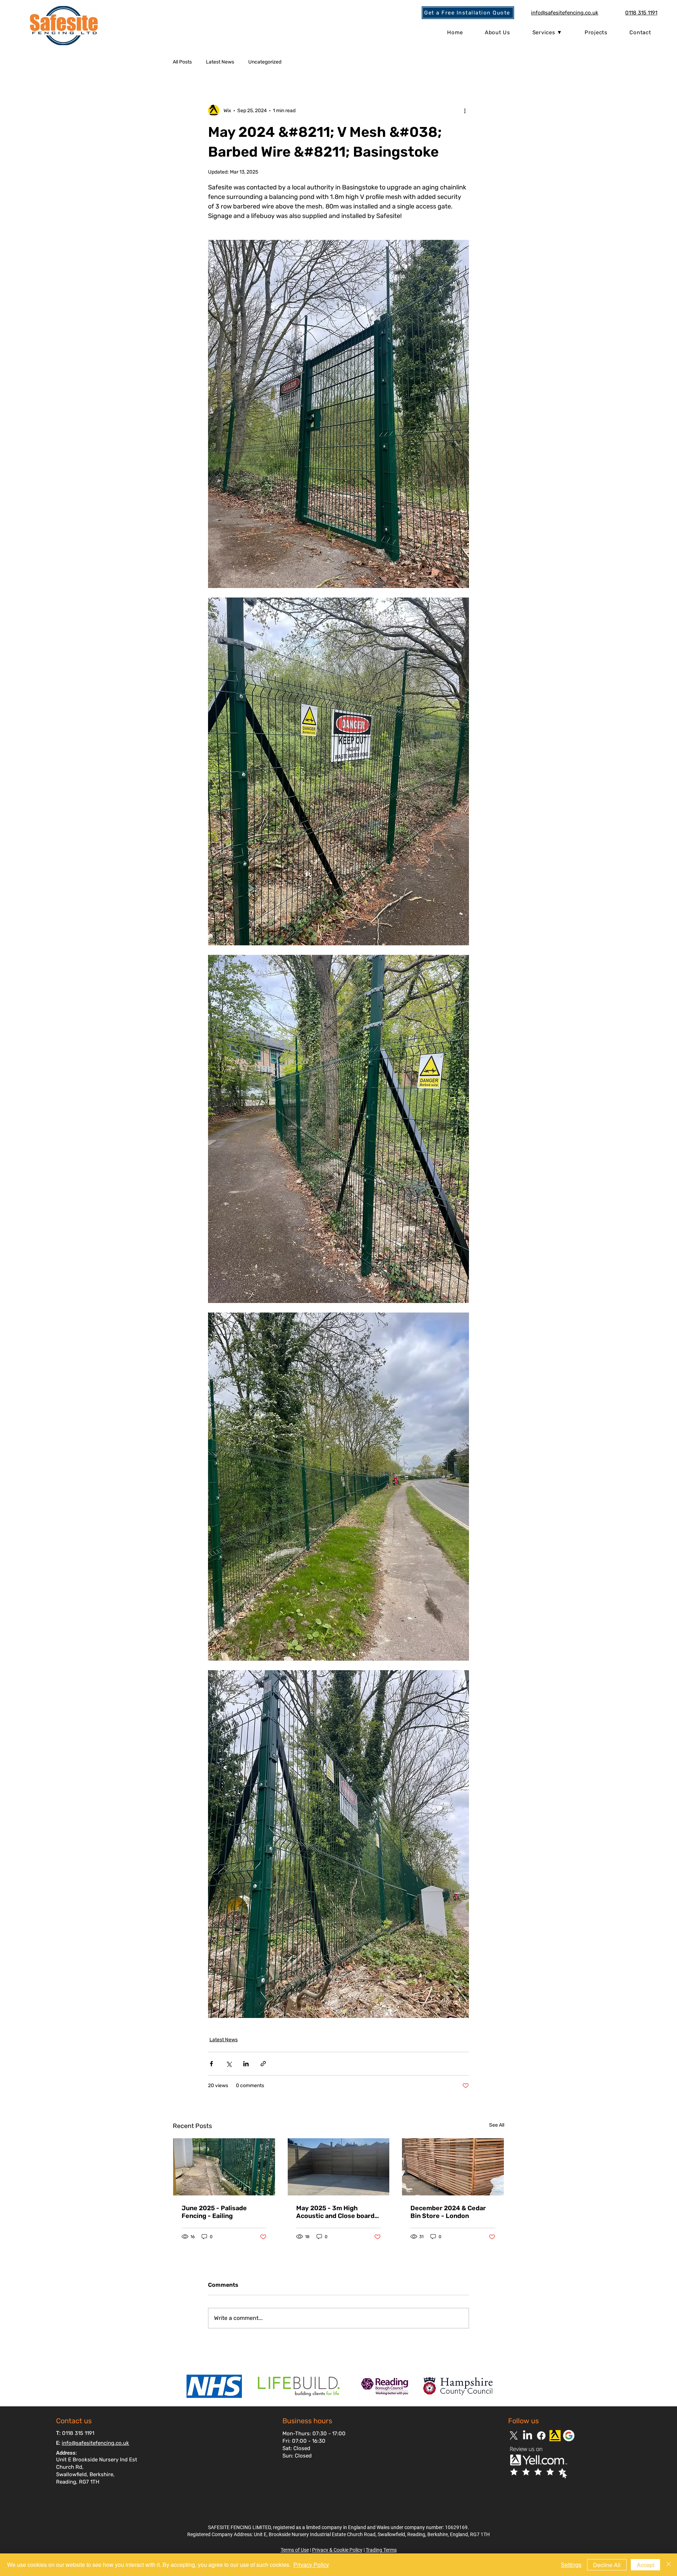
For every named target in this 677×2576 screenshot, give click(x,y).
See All (497, 2125)
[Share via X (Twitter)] (229, 2064)
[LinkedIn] (527, 2436)
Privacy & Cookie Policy (337, 2550)
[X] (514, 2436)
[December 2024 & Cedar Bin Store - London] (453, 2167)
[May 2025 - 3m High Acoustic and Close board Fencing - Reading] (339, 2167)
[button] (468, 13)
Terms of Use (295, 2550)
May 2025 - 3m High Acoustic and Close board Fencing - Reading (335, 2212)
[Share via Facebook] (211, 2064)
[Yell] (555, 2436)
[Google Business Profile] (569, 2436)
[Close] (669, 2565)
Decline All (607, 2565)
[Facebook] (541, 2436)
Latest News (220, 62)
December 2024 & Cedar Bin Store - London (448, 2212)
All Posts (182, 62)
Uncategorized (265, 62)
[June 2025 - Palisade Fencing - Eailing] (224, 2167)
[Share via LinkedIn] (246, 2064)
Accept (645, 2565)
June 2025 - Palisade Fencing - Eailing (214, 2212)
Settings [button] (571, 2565)
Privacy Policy (311, 2565)
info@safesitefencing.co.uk (95, 2443)
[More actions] (465, 110)
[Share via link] (263, 2064)
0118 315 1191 (78, 2433)
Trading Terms (381, 2550)
